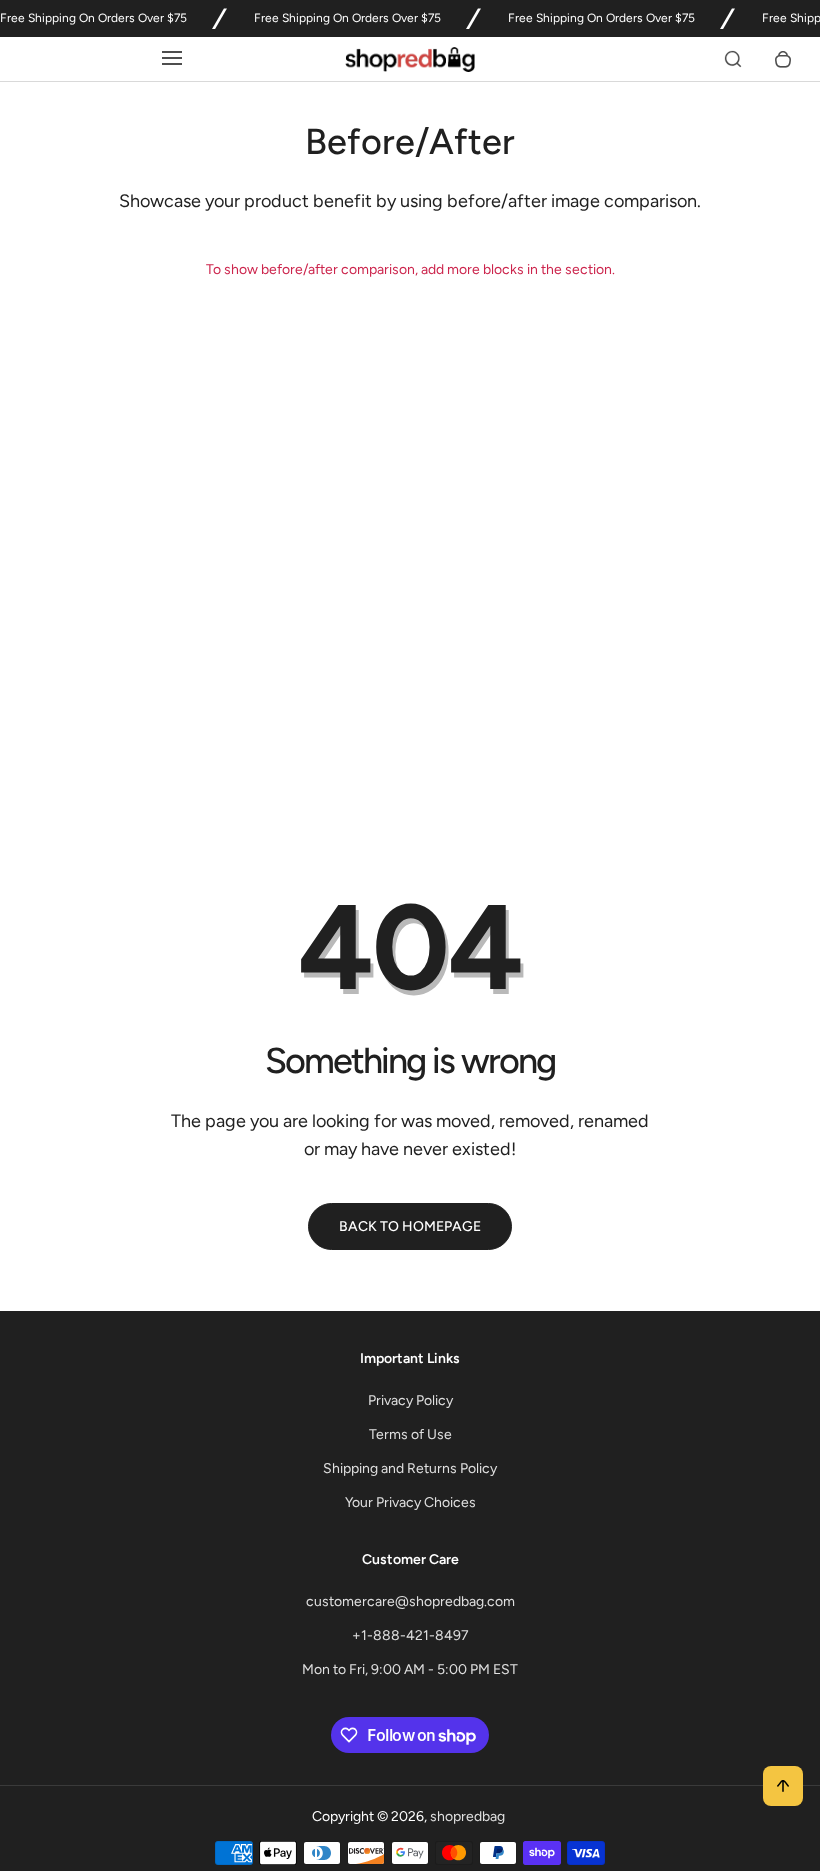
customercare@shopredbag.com (410, 1601)
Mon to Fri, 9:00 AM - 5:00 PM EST (410, 1669)
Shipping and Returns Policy (410, 1468)
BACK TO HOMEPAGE (410, 1226)
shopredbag (467, 1816)
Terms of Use (410, 1434)
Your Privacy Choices (410, 1502)
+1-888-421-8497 (410, 1635)
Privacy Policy (410, 1400)
